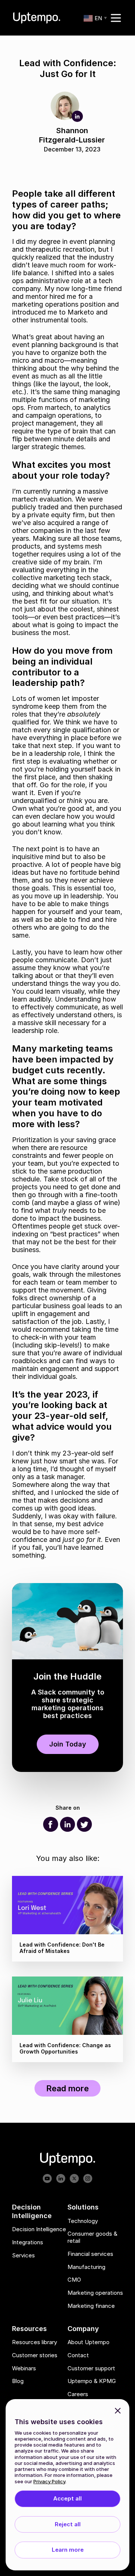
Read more (67, 2088)
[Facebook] (51, 1824)
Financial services (90, 2254)
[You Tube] (47, 2179)
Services (23, 2255)
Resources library (34, 2343)
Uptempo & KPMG (92, 2382)
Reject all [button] (68, 2524)
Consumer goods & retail (92, 2238)
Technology (83, 2221)
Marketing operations (95, 2293)
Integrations (28, 2242)
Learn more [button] (68, 2550)
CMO (74, 2280)
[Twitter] (84, 1824)
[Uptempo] (37, 18)
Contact (78, 2355)
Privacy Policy (49, 2481)
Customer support (91, 2368)
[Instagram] (88, 2179)
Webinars (24, 2368)
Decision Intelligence (39, 2230)
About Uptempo (88, 2343)
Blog (18, 2382)
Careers (78, 2395)
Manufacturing (86, 2267)
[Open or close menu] (116, 18)
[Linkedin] (67, 1824)
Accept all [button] (67, 2498)
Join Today (68, 1744)
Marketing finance (91, 2306)
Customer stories (35, 2355)
